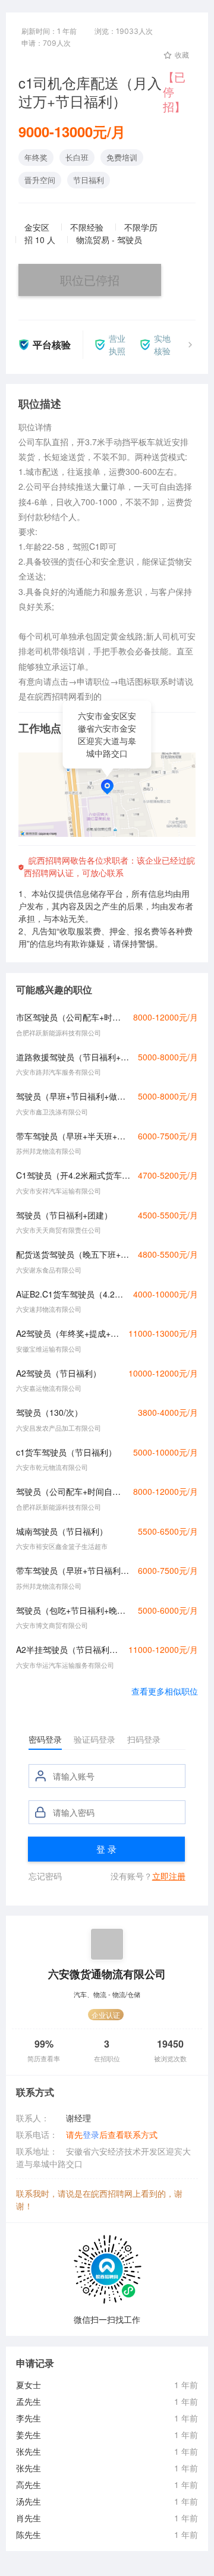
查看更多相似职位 (165, 1691)
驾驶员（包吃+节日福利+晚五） (74, 1610)
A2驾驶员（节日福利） (59, 1373)
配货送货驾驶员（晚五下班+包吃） (74, 1254)
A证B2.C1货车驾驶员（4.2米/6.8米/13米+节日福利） (71, 1294)
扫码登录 (144, 1739)
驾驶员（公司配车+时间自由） (71, 1491)
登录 (91, 2134)
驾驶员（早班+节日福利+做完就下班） (74, 1096)
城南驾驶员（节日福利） (62, 1531)
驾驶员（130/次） (49, 1412)
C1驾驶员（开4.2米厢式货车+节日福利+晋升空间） (74, 1175)
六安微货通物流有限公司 (107, 1974)
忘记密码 (45, 1876)
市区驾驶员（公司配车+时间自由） (71, 1017)
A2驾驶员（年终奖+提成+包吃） (69, 1333)
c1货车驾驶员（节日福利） (66, 1452)
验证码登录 (95, 1739)
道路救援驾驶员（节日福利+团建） (74, 1057)
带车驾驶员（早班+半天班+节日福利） (74, 1136)
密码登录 (45, 1739)
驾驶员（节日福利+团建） (64, 1215)
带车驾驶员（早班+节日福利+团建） (74, 1570)
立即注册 (169, 1876)
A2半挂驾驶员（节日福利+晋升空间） (69, 1649)
